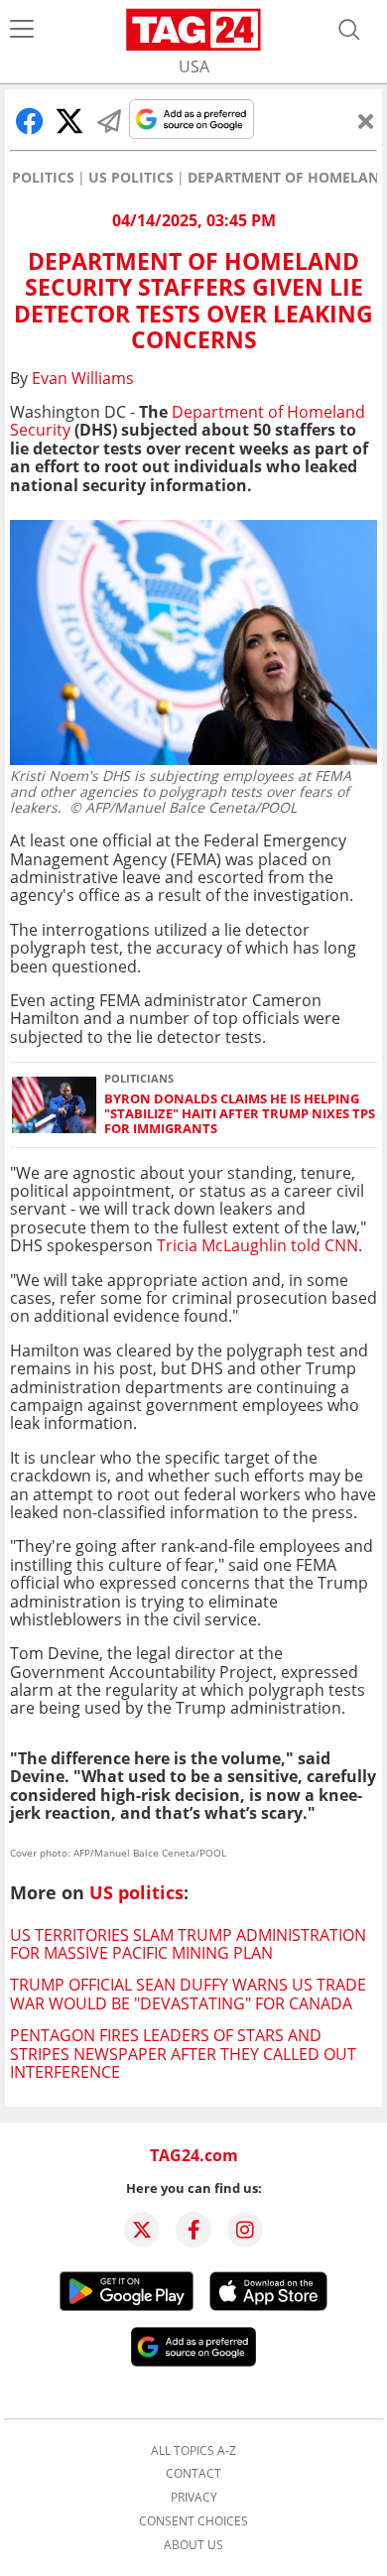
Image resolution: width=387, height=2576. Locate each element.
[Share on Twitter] (69, 121)
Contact (193, 2474)
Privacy (194, 2498)
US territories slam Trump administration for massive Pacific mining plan (188, 1944)
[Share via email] (109, 121)
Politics (43, 178)
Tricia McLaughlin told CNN (258, 1245)
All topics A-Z (193, 2451)
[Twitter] (142, 2230)
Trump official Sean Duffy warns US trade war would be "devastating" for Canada (188, 1994)
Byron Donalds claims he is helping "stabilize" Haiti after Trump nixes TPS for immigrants (240, 1114)
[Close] (366, 121)
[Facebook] (193, 2230)
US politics (131, 178)
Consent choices (193, 2521)
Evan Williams (83, 378)
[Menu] (22, 30)
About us (193, 2545)
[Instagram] (245, 2230)
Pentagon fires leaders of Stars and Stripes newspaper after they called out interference (183, 2054)
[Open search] (349, 30)
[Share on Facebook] (30, 121)
